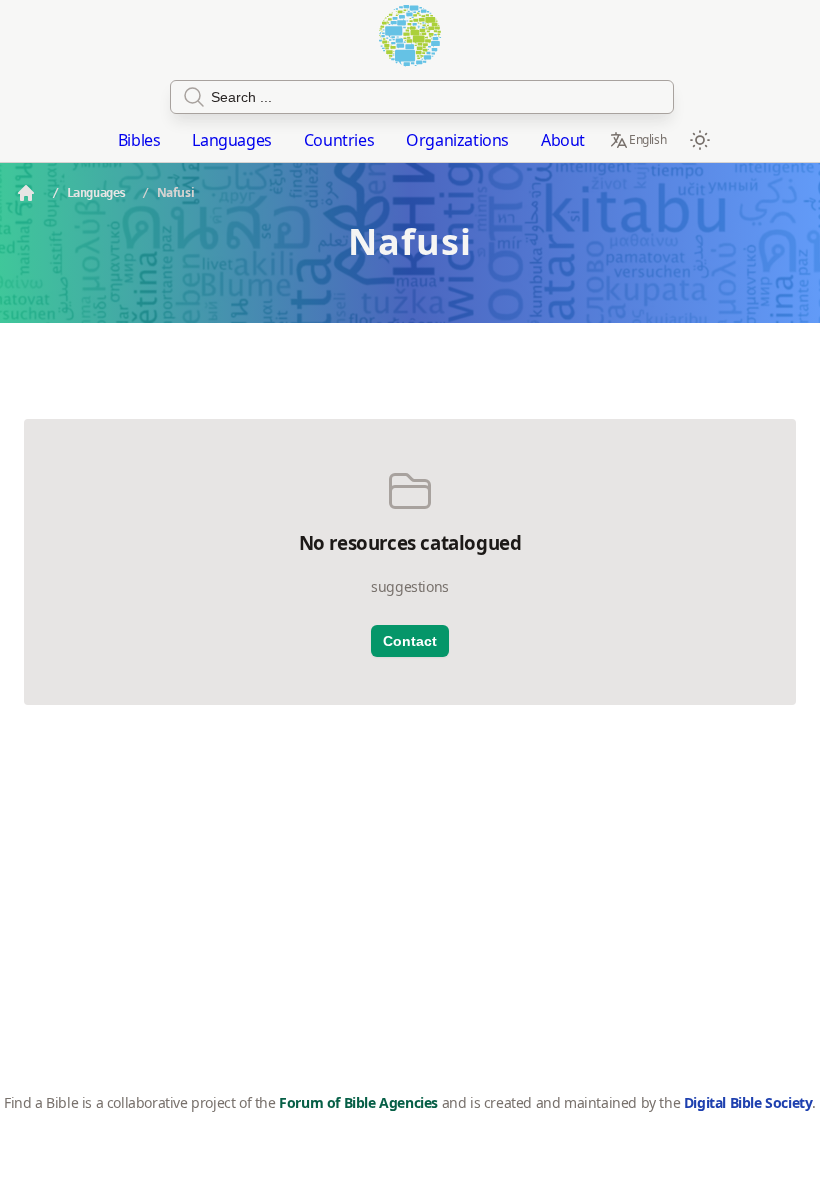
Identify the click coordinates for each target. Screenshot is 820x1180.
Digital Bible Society (748, 1102)
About (563, 140)
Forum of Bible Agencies (358, 1102)
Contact (410, 641)
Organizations (457, 140)
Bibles (139, 140)
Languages (231, 140)
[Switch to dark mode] (700, 140)
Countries (339, 140)
